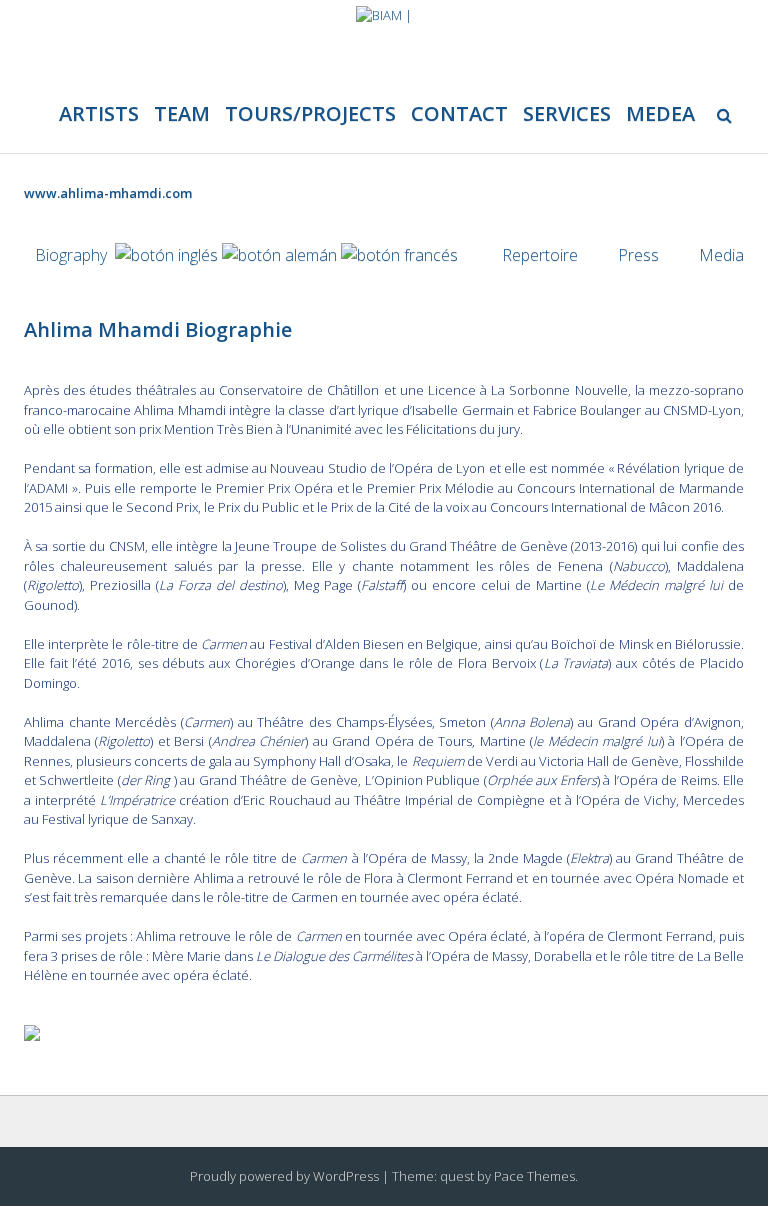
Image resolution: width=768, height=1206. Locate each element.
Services (567, 113)
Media (721, 255)
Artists (99, 113)
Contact (459, 113)
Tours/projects (310, 113)
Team (182, 113)
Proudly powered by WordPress (284, 1176)
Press (638, 255)
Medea (660, 113)
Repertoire (540, 255)
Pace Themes (534, 1176)
